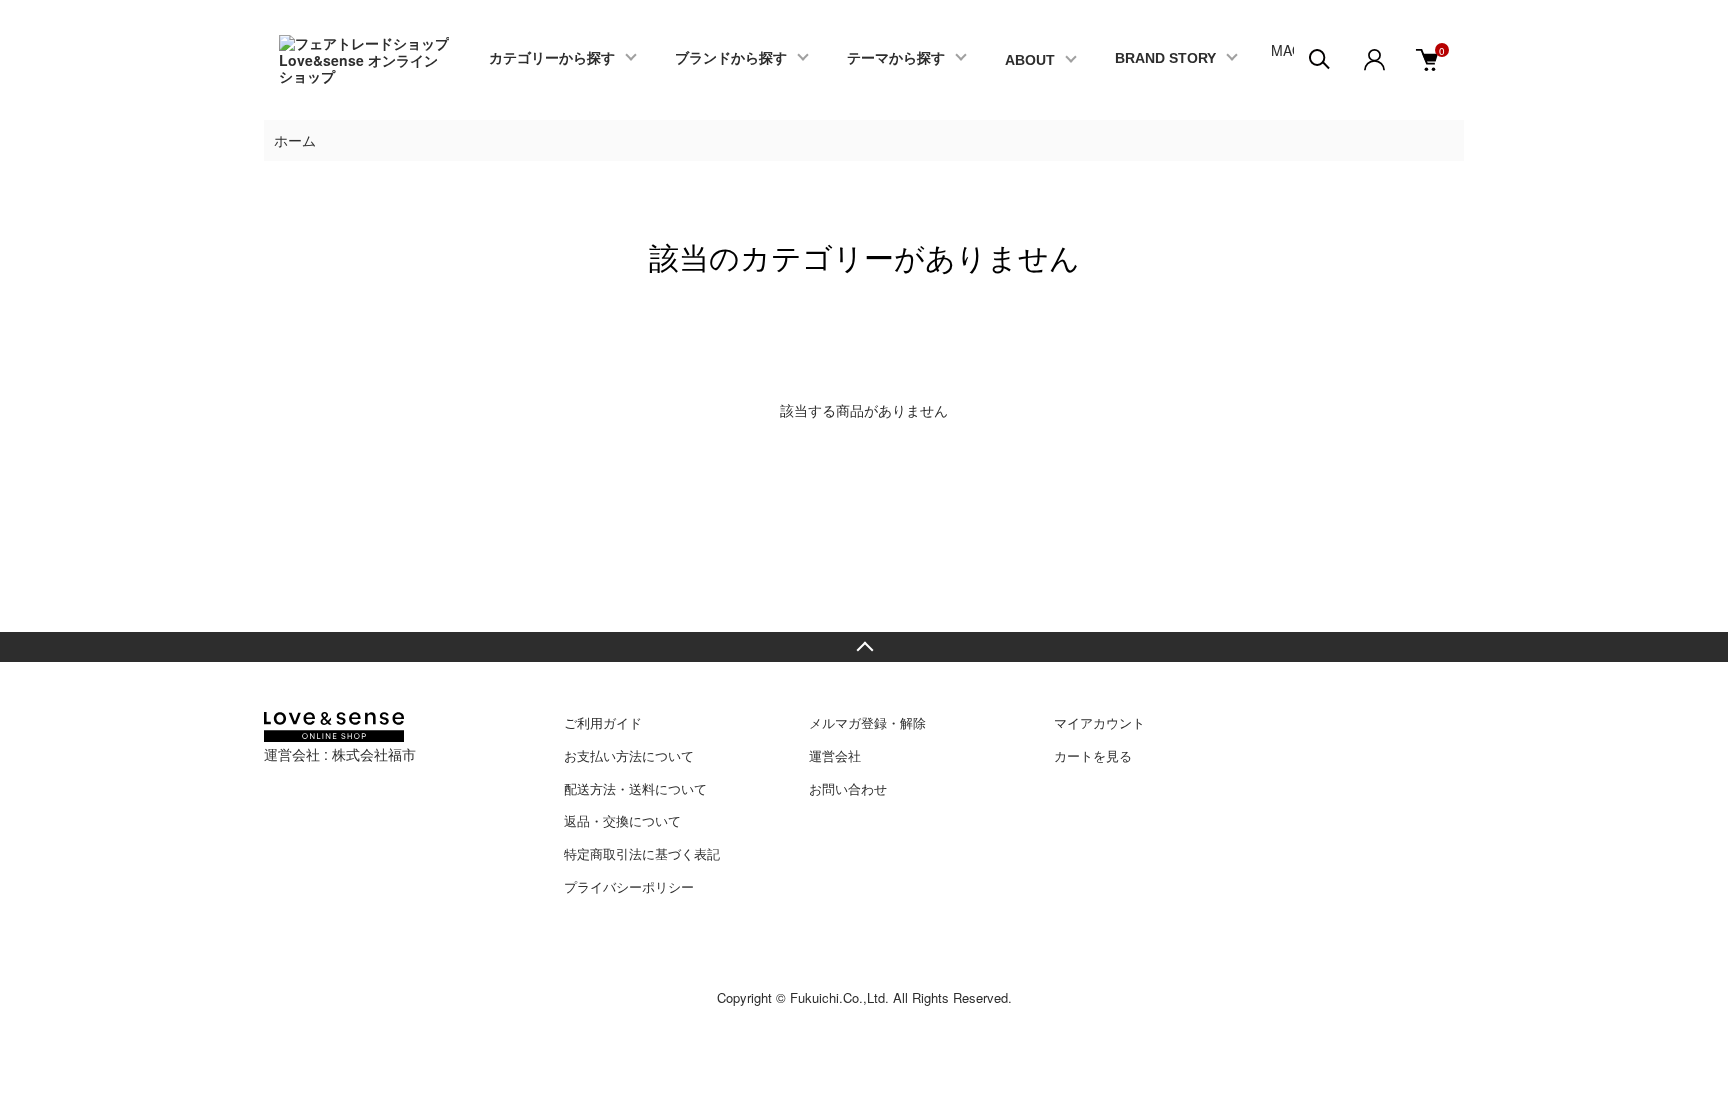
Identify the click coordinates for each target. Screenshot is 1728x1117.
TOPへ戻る (864, 647)
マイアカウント (1099, 722)
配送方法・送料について (635, 788)
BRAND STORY (1165, 58)
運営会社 (835, 755)
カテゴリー (552, 58)
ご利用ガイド (603, 722)
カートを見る (1093, 755)
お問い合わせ (848, 788)
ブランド (731, 58)
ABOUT (1030, 60)
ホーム (295, 140)
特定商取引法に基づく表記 (642, 853)
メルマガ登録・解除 (867, 722)
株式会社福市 (374, 754)
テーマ (896, 58)
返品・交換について (622, 820)
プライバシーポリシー (629, 886)
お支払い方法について (629, 755)
